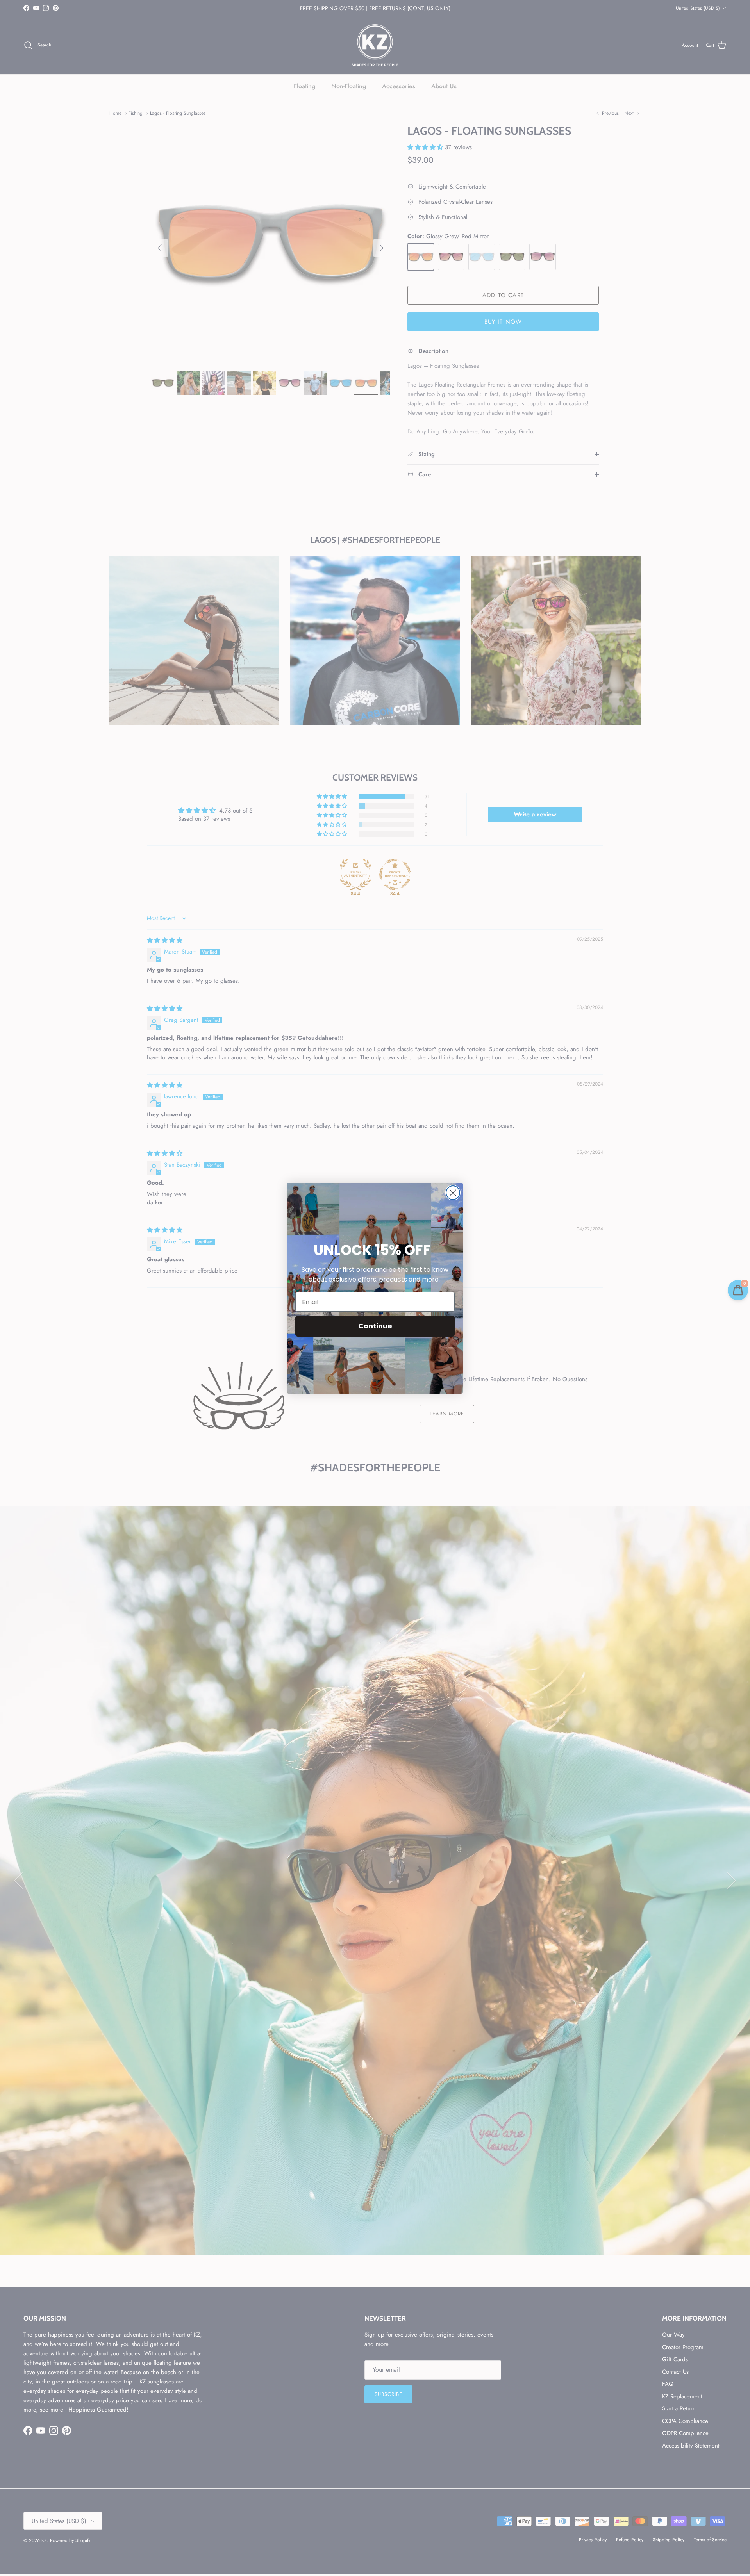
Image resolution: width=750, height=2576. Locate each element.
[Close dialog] (453, 1193)
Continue (375, 1326)
